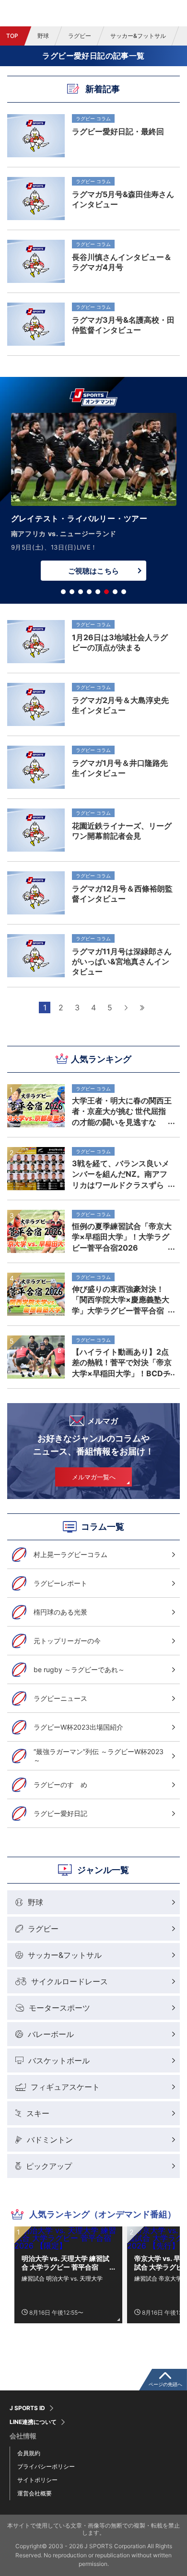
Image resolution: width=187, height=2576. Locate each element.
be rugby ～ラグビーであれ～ (79, 1669)
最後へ (142, 1007)
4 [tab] (89, 592)
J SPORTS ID (27, 2408)
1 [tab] (63, 592)
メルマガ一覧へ (94, 1477)
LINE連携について (33, 2422)
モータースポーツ (59, 2008)
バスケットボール (59, 2061)
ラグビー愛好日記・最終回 (118, 131)
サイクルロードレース (70, 1981)
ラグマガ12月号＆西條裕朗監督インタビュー (122, 894)
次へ (126, 1007)
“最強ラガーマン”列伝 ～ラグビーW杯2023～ (99, 1756)
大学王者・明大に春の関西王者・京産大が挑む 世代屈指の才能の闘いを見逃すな (122, 1111)
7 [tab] (115, 592)
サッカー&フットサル (138, 36)
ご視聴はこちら (93, 571)
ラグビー (80, 36)
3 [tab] (81, 592)
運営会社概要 (35, 2493)
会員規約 (29, 2453)
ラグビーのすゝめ (60, 1785)
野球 (43, 36)
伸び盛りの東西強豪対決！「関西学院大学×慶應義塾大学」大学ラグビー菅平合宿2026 (121, 1300)
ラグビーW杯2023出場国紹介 (78, 1727)
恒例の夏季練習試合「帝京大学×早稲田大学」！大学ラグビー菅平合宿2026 (122, 1237)
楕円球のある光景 (60, 1612)
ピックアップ (49, 2166)
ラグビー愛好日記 (60, 1813)
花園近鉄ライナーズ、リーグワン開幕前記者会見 (122, 831)
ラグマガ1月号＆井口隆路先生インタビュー (120, 768)
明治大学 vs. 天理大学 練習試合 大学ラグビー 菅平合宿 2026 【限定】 (65, 2263)
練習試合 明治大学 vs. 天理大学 (62, 2278)
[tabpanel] (93, 499)
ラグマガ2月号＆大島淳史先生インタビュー (120, 705)
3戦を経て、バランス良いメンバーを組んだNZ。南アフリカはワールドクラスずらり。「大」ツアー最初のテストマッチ (122, 1174)
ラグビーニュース (60, 1698)
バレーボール (51, 2034)
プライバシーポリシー (46, 2466)
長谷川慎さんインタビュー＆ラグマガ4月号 (122, 262)
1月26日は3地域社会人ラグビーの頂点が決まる (120, 642)
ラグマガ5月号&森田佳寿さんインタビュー (123, 199)
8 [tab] (124, 592)
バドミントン (50, 2140)
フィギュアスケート (65, 2087)
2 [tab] (72, 592)
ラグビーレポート (60, 1583)
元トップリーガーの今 (67, 1641)
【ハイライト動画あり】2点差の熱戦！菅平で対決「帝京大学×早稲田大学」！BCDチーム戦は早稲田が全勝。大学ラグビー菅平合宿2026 (122, 1362)
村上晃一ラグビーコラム (70, 1554)
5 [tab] (98, 592)
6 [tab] (106, 592)
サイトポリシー (37, 2480)
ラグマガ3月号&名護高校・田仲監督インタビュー (123, 325)
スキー (38, 2113)
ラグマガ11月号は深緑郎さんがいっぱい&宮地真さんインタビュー (122, 961)
